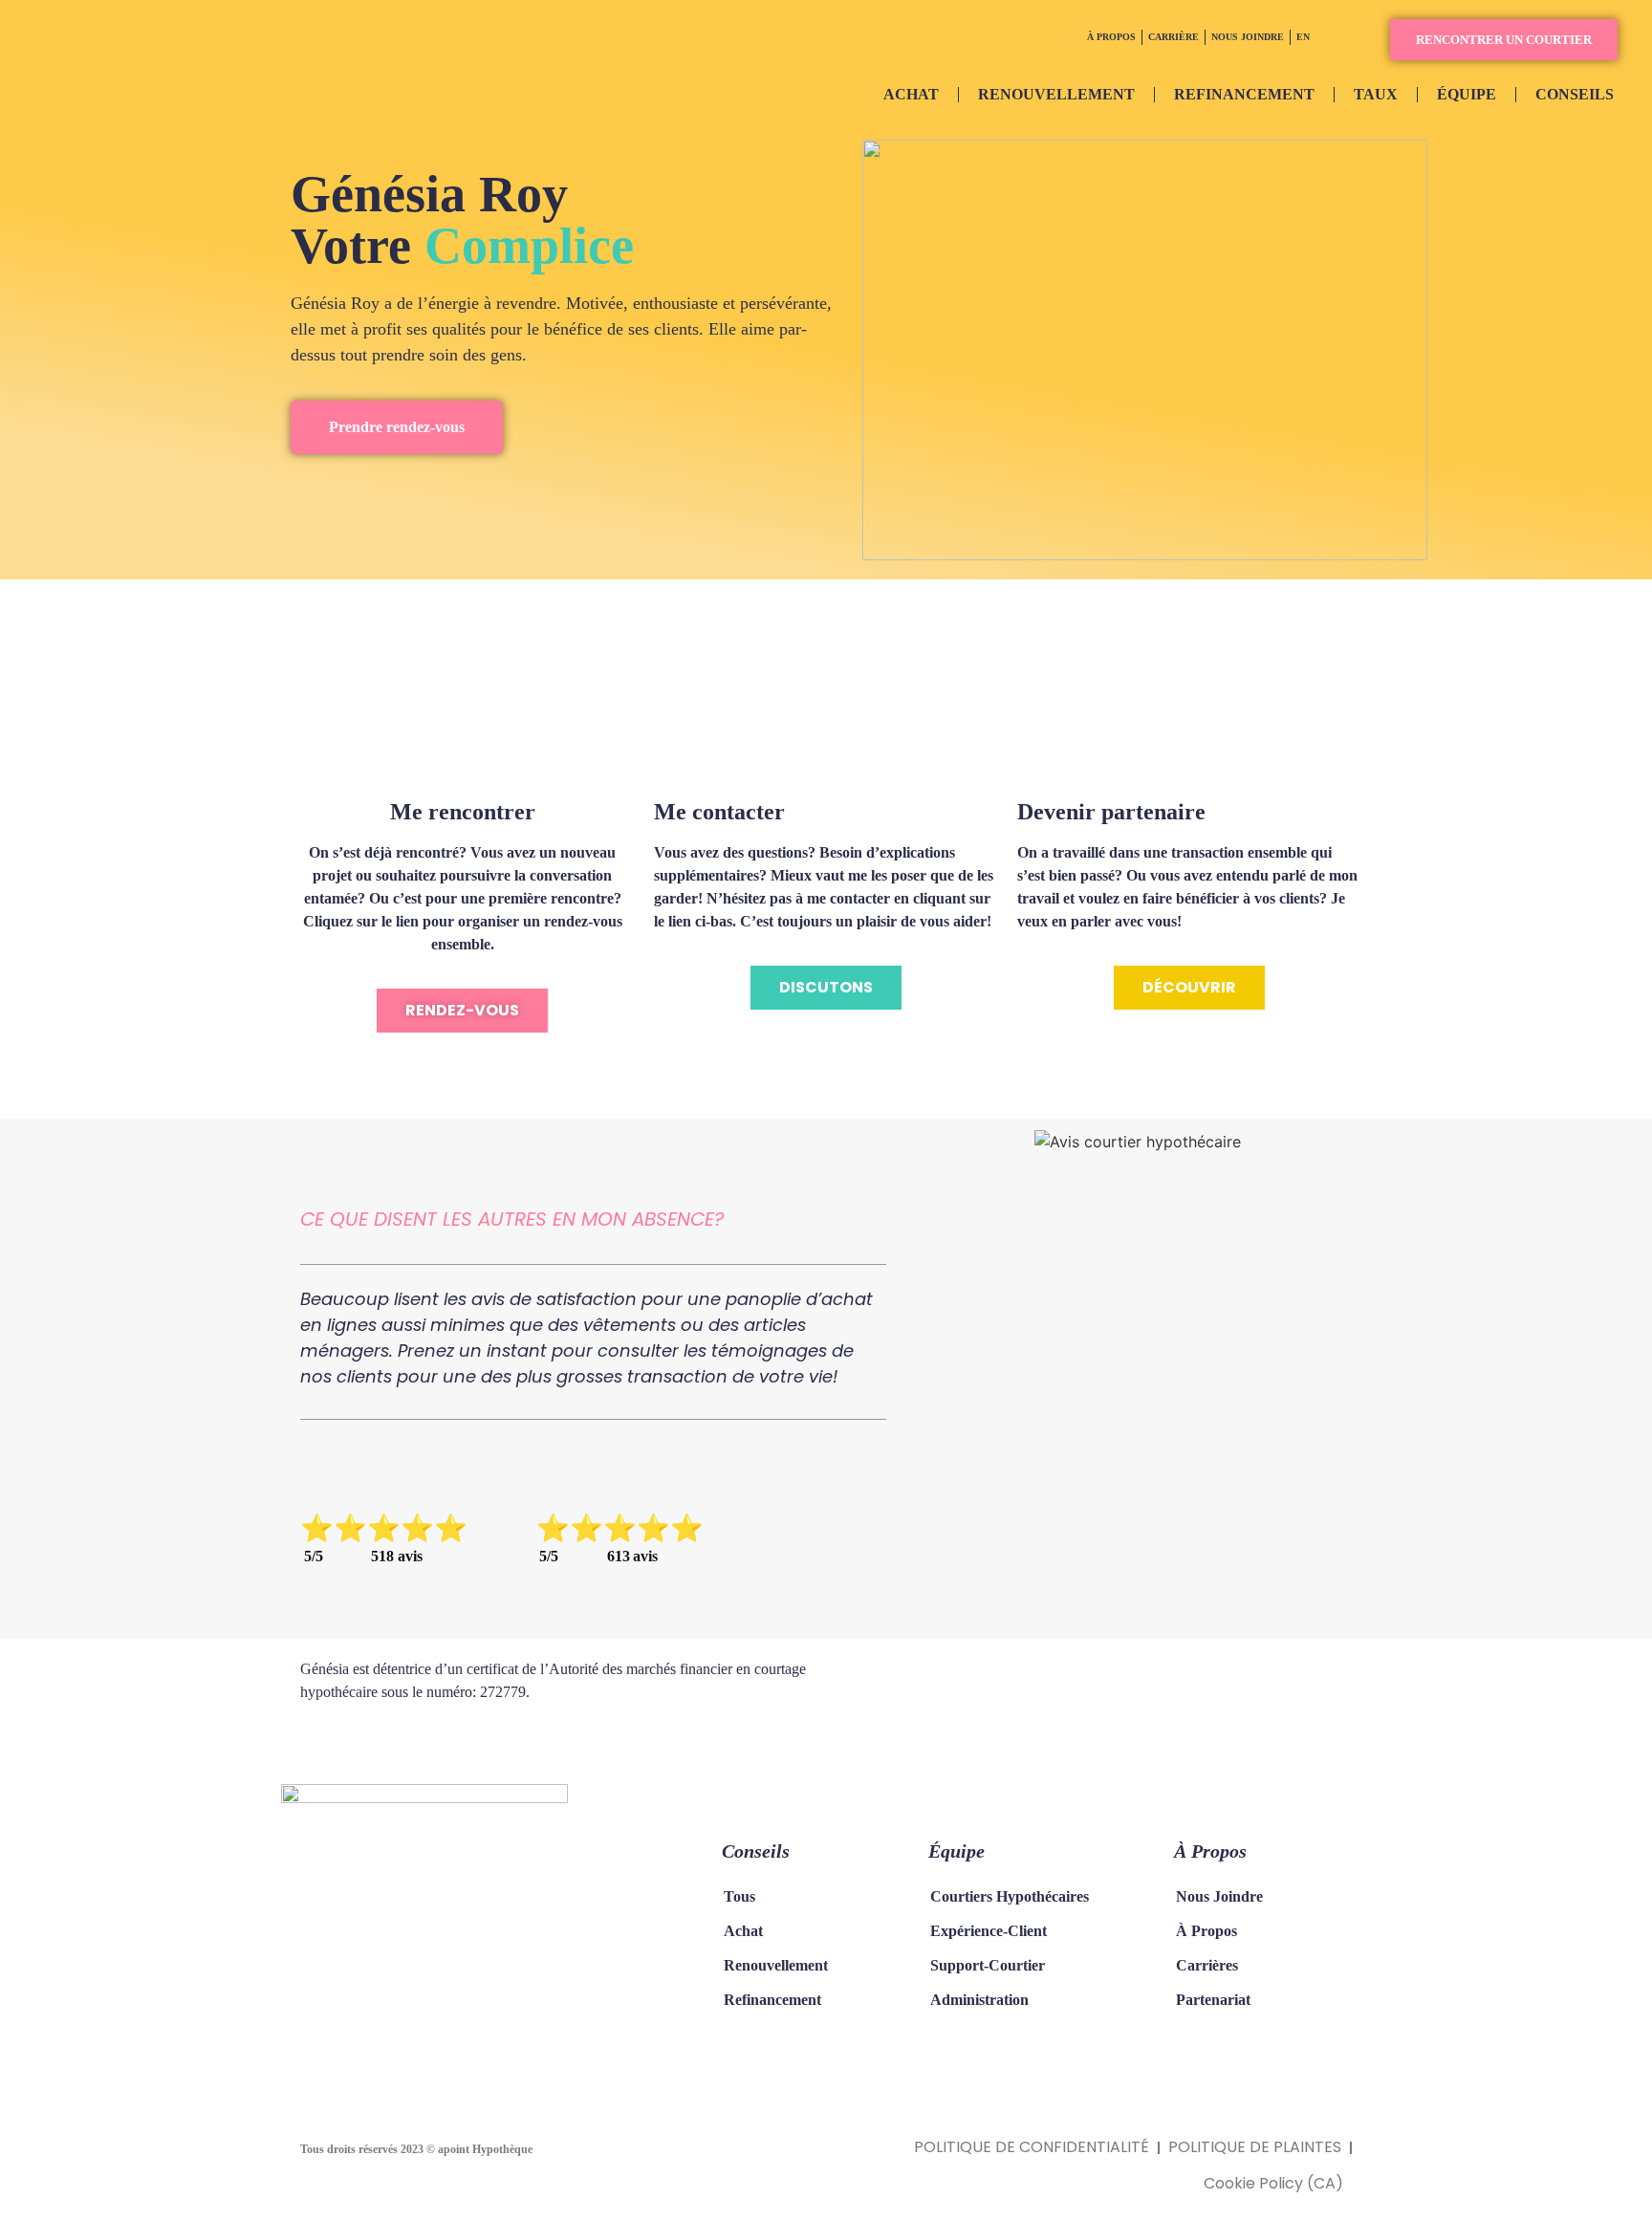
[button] (1504, 40)
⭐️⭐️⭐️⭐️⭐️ (384, 1528)
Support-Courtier (988, 1965)
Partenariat (1213, 2000)
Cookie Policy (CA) (1273, 2183)
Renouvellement (776, 1965)
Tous (739, 1896)
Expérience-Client (989, 1931)
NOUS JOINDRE (1248, 37)
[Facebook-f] (338, 2038)
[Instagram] (377, 2038)
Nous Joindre (1219, 1896)
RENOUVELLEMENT (1056, 94)
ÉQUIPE (1467, 94)
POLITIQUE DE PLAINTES (1255, 2147)
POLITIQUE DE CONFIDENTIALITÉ (1032, 2147)
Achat (743, 1931)
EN (1303, 37)
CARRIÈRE (1174, 37)
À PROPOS (1111, 37)
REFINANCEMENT (1244, 94)
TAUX (1376, 94)
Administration (979, 2000)
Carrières (1207, 1965)
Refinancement (772, 2000)
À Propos (1206, 1931)
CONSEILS (1575, 94)
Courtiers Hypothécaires (1010, 1896)
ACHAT (911, 94)
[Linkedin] (415, 2038)
